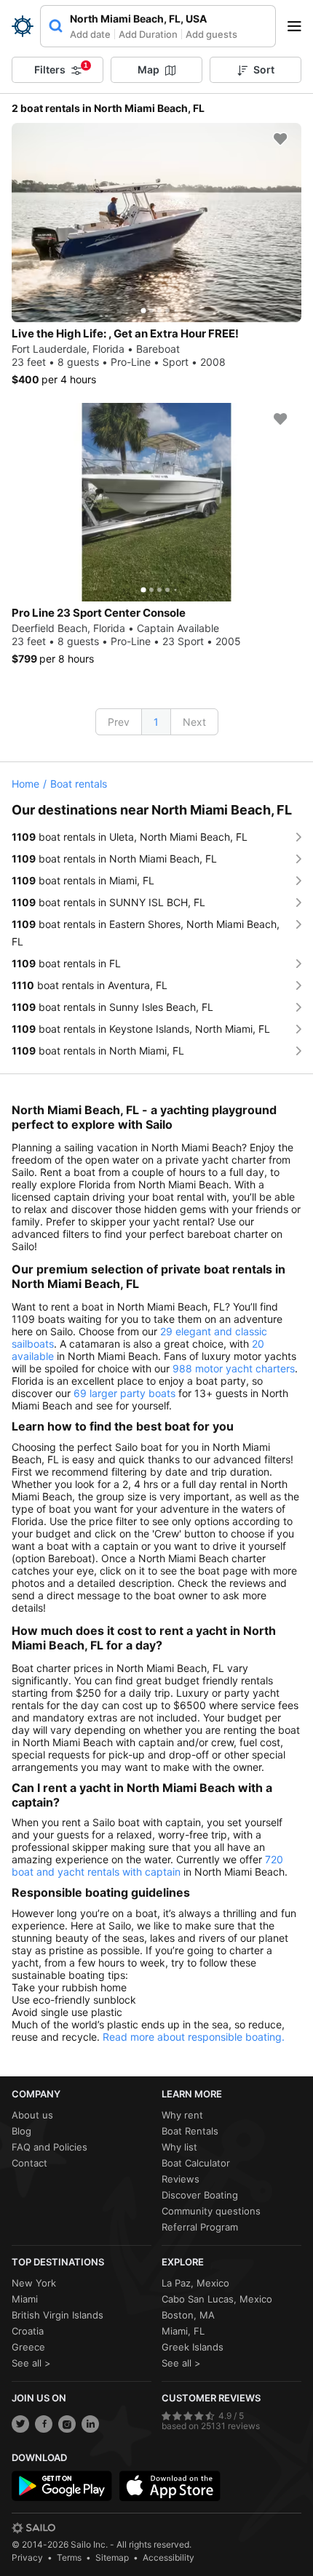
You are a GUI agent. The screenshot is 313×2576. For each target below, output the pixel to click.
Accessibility (169, 2557)
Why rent (182, 2115)
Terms (69, 2557)
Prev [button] (119, 722)
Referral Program (200, 2227)
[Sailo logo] (33, 2528)
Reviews (181, 2179)
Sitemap (112, 2557)
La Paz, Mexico (195, 2283)
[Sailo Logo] (23, 26)
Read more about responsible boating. (194, 2037)
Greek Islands (193, 2347)
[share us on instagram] (67, 2424)
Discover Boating (200, 2195)
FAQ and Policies (49, 2147)
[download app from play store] (62, 2486)
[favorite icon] (280, 139)
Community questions (211, 2211)
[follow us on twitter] (20, 2424)
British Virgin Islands (58, 2315)
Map (148, 69)
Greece (28, 2347)
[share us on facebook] (44, 2424)
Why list (179, 2147)
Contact (29, 2163)
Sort (264, 69)
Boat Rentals (190, 2131)
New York (34, 2283)
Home (25, 784)
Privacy (27, 2557)
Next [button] (194, 722)
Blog (21, 2131)
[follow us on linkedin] (90, 2424)
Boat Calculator (196, 2163)
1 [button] (156, 722)
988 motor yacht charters (234, 1368)
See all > (31, 2363)
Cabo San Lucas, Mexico (217, 2299)
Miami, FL (183, 2331)
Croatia (28, 2331)
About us (32, 2115)
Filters (61, 68)
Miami (25, 2299)
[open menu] (299, 26)
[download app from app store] (170, 2486)
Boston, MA (188, 2315)
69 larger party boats (124, 1393)
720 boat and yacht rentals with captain (147, 1865)
